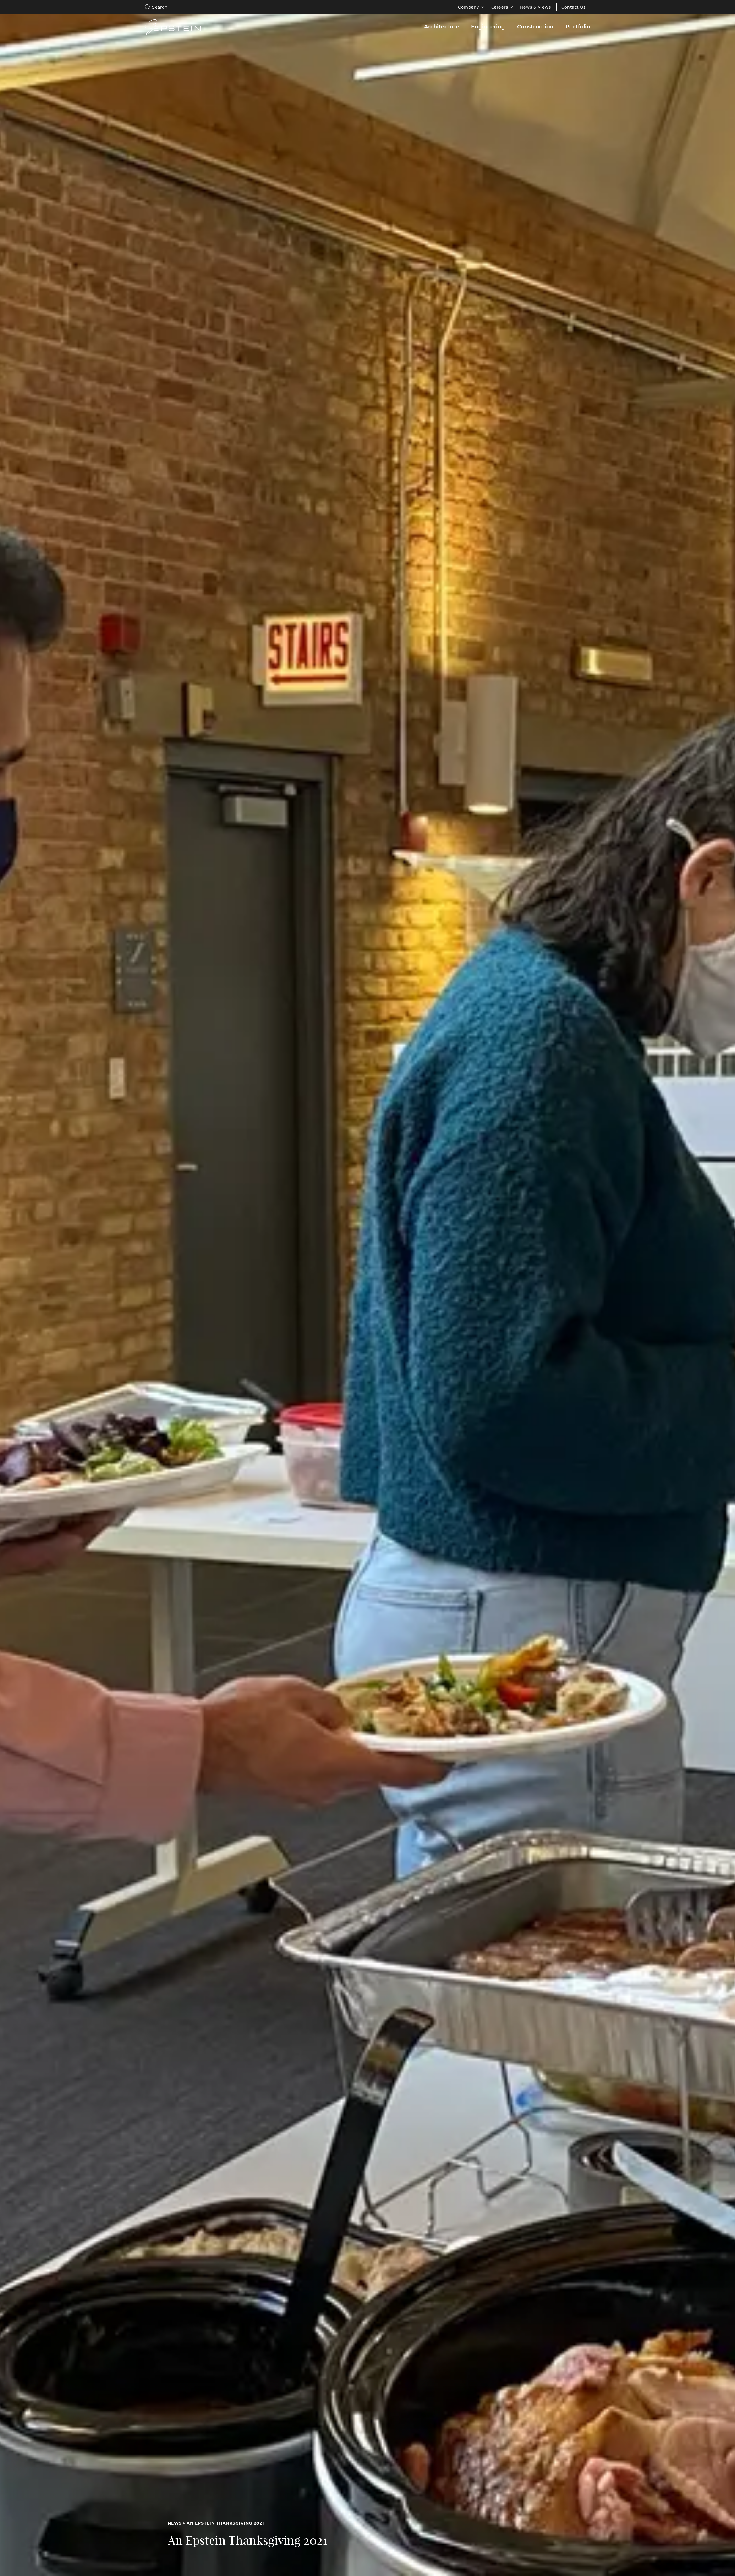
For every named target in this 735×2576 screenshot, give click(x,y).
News (175, 2523)
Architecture (442, 27)
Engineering (488, 27)
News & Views (535, 7)
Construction (535, 27)
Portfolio (578, 27)
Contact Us (573, 7)
